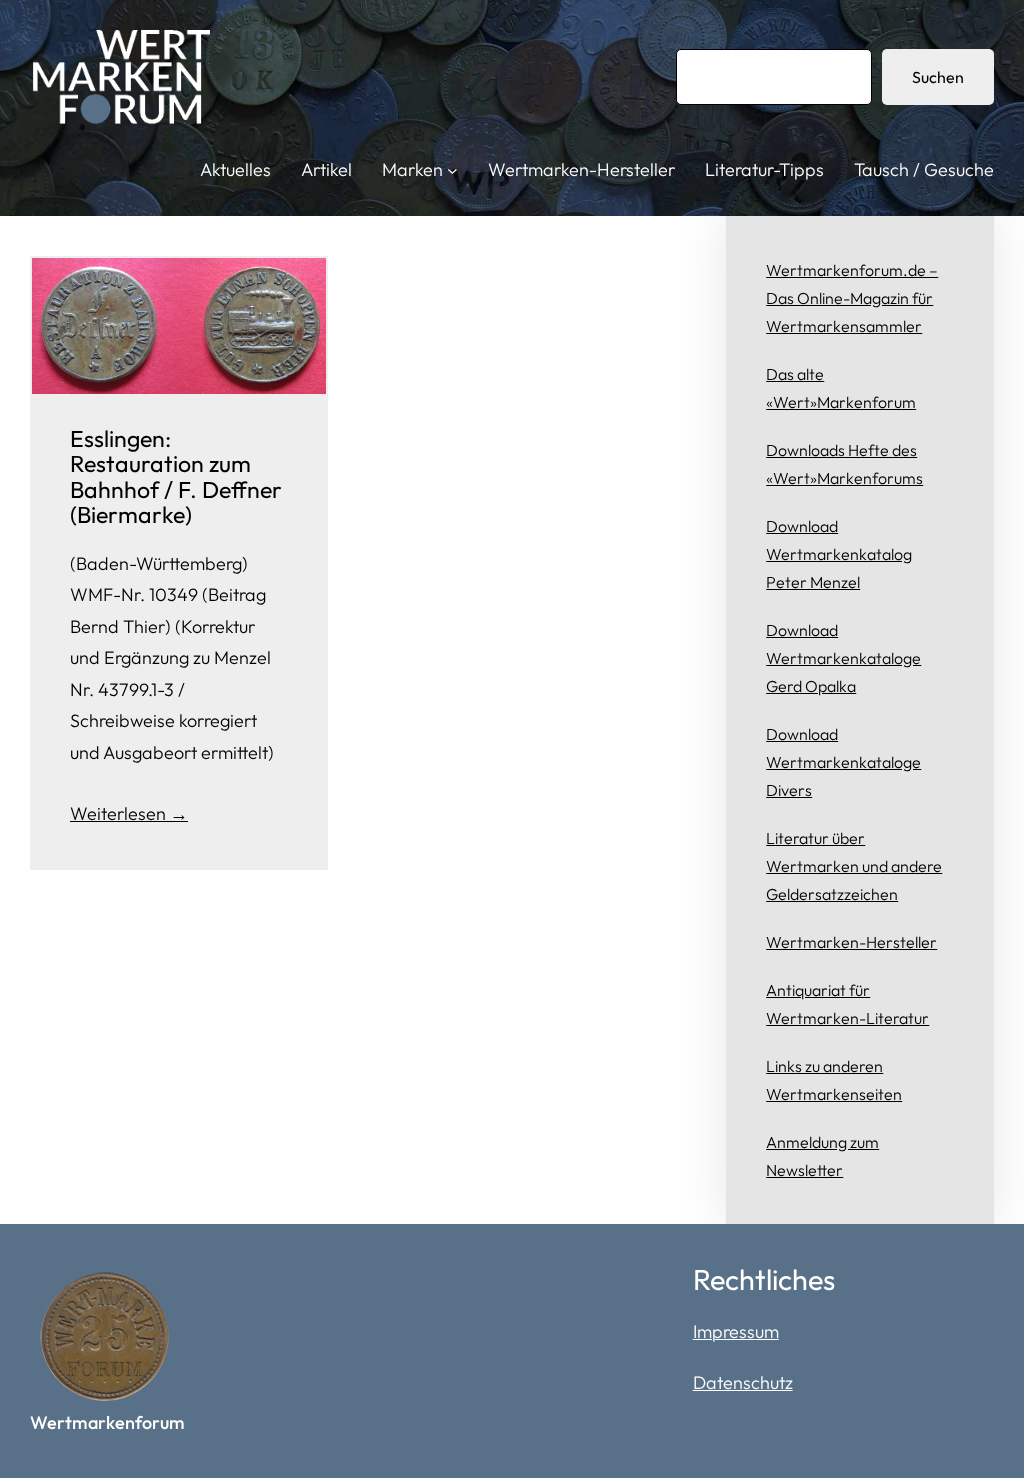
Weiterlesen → (129, 813)
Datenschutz (743, 1382)
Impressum (736, 1331)
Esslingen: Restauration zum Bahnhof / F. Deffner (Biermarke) (176, 477)
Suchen (938, 77)
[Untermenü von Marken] (452, 170)
